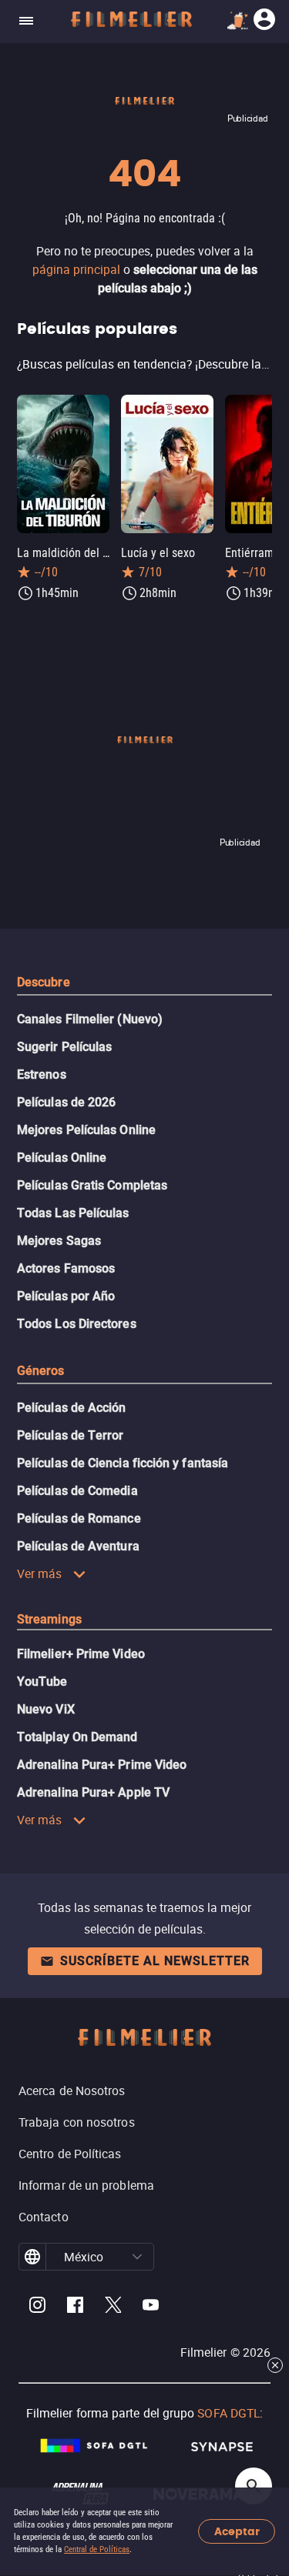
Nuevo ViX (46, 1709)
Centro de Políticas (70, 2154)
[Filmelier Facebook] (75, 2307)
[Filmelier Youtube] (151, 2307)
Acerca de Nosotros (72, 2090)
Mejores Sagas (59, 1241)
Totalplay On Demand (77, 1737)
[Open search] (254, 2486)
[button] (137, 2257)
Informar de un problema (86, 2185)
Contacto (44, 2217)
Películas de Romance (79, 1518)
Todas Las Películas (73, 1213)
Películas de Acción (72, 1408)
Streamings (49, 1619)
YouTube (42, 1682)
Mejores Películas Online (86, 1130)
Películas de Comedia (77, 1491)
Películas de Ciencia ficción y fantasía (123, 1463)
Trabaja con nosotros (77, 2122)
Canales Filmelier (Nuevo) (90, 1019)
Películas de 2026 (66, 1102)
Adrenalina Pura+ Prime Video (102, 1765)
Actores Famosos (66, 1268)
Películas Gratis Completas (92, 1185)
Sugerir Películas (64, 1047)
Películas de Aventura (78, 1546)
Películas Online (62, 1158)
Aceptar (237, 2532)
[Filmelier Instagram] (37, 2307)
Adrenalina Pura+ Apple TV (93, 1792)
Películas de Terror (71, 1435)
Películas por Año (66, 1296)
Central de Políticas (97, 2549)
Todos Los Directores (77, 1324)
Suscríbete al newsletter (155, 1961)
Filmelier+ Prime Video (81, 1654)
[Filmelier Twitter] (113, 2307)
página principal (76, 269)
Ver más (40, 1573)
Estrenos (42, 1074)
